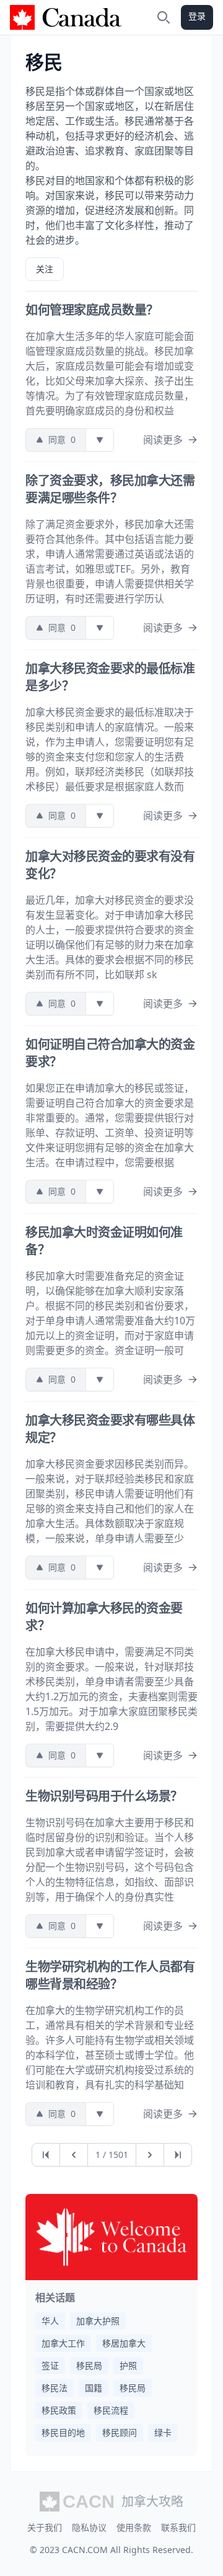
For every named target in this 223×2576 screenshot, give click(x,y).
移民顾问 (120, 2432)
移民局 (89, 2365)
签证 (50, 2365)
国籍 (94, 2388)
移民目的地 (63, 2432)
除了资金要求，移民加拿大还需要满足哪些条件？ (110, 489)
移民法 (55, 2388)
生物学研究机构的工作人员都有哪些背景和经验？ (110, 1975)
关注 (45, 269)
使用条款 (134, 2527)
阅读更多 (163, 440)
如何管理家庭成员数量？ (92, 310)
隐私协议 (89, 2527)
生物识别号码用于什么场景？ (104, 1796)
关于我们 (45, 2527)
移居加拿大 (124, 2343)
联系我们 (178, 2527)
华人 (50, 2321)
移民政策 (59, 2410)
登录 (197, 16)
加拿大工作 (63, 2343)
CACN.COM (85, 2550)
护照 (128, 2365)
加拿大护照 (98, 2321)
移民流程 (111, 2410)
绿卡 (163, 2432)
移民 (44, 62)
